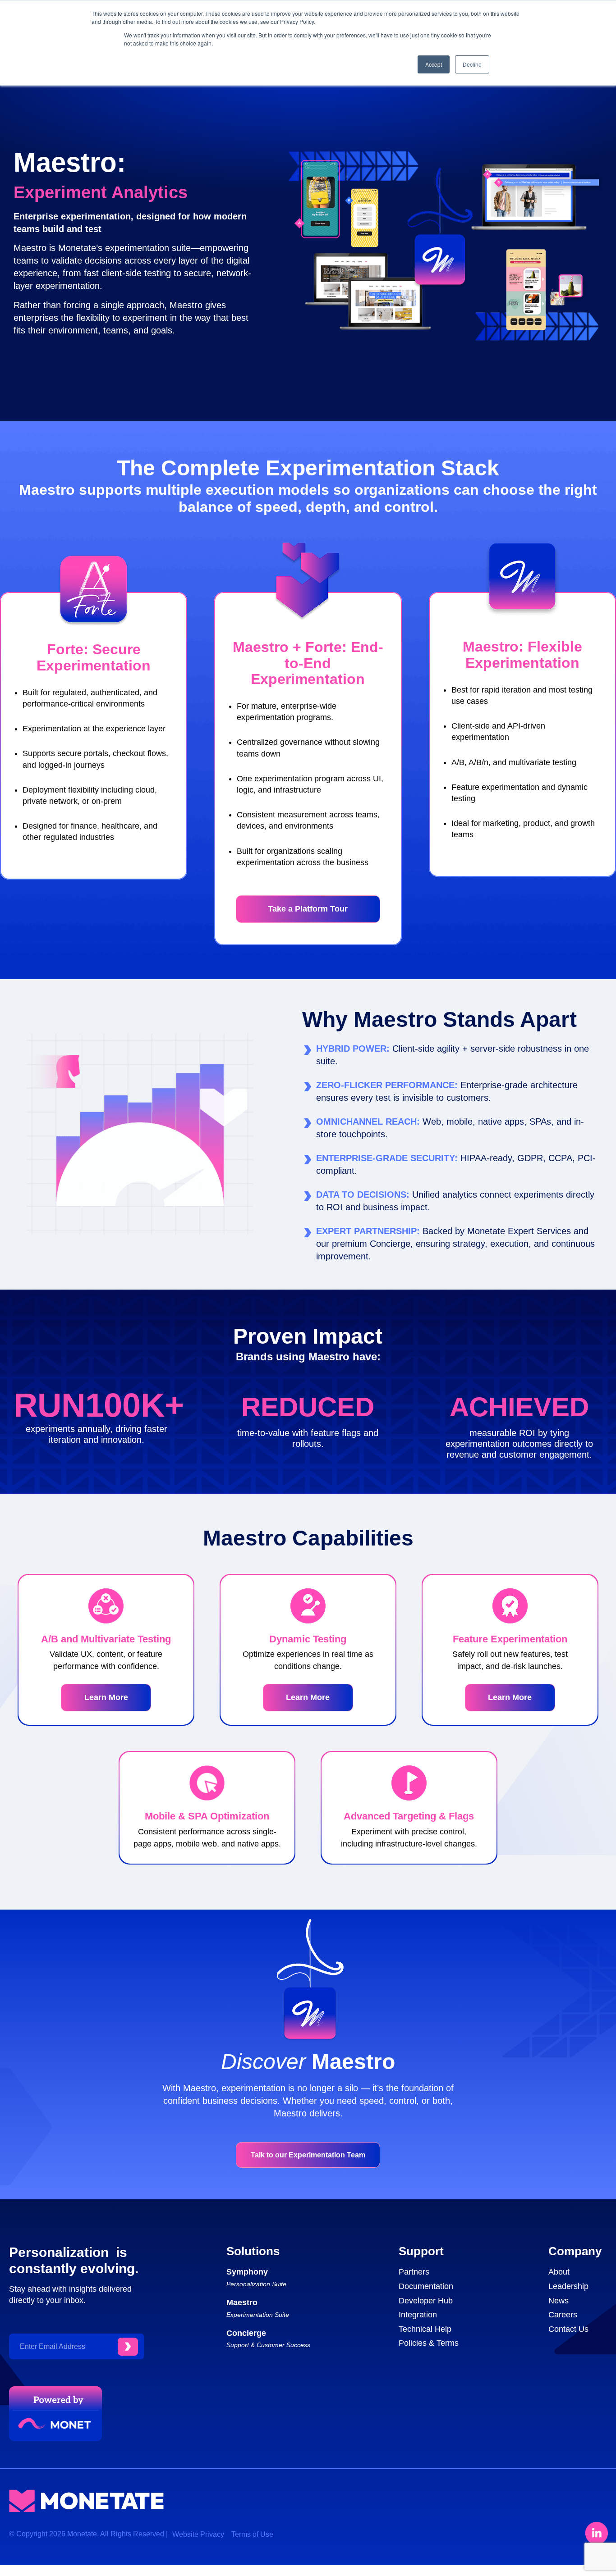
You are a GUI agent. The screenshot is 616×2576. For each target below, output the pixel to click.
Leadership (568, 2286)
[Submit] (128, 2347)
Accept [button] (434, 64)
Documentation (426, 2286)
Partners (414, 2272)
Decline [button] (472, 64)
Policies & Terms (429, 2343)
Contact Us (568, 2329)
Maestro (242, 2302)
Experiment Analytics (101, 192)
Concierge (246, 2333)
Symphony (247, 2272)
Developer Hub (426, 2301)
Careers (563, 2315)
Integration (418, 2315)
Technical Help (425, 2329)
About (559, 2272)
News (559, 2301)
